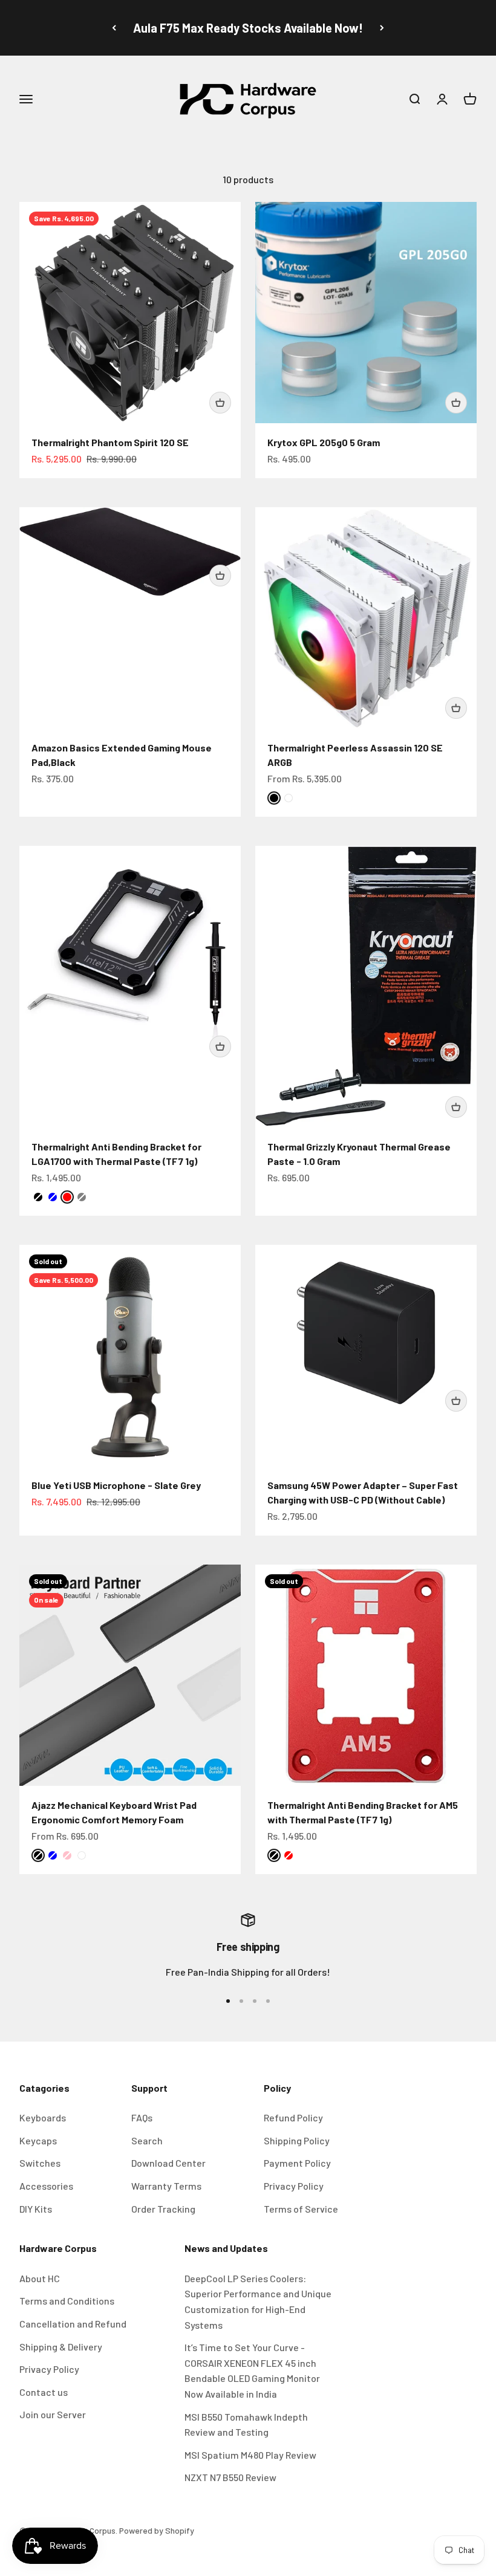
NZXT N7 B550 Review (230, 2477)
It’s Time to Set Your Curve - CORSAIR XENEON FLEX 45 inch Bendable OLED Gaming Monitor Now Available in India (252, 2370)
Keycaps (38, 2140)
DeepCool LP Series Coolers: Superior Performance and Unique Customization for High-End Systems (258, 2302)
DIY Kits (36, 2209)
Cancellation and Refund (73, 2324)
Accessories (46, 2186)
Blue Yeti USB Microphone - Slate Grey (116, 1485)
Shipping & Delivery (61, 2347)
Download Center (168, 2163)
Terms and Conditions (67, 2301)
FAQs (142, 2117)
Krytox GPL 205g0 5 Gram (324, 442)
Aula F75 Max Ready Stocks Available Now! (248, 28)
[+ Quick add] (220, 403)
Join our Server (53, 2414)
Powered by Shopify (157, 2530)
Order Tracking (163, 2209)
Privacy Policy (294, 2186)
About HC (40, 2278)
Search (147, 2140)
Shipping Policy (297, 2140)
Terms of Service (301, 2209)
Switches (40, 2163)
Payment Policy (297, 2163)
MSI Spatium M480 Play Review (250, 2455)
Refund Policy (293, 2117)
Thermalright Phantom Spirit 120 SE (110, 442)
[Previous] (114, 28)
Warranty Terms (166, 2186)
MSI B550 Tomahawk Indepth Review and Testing (246, 2425)
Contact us (44, 2392)
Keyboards (43, 2117)
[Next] (382, 28)
